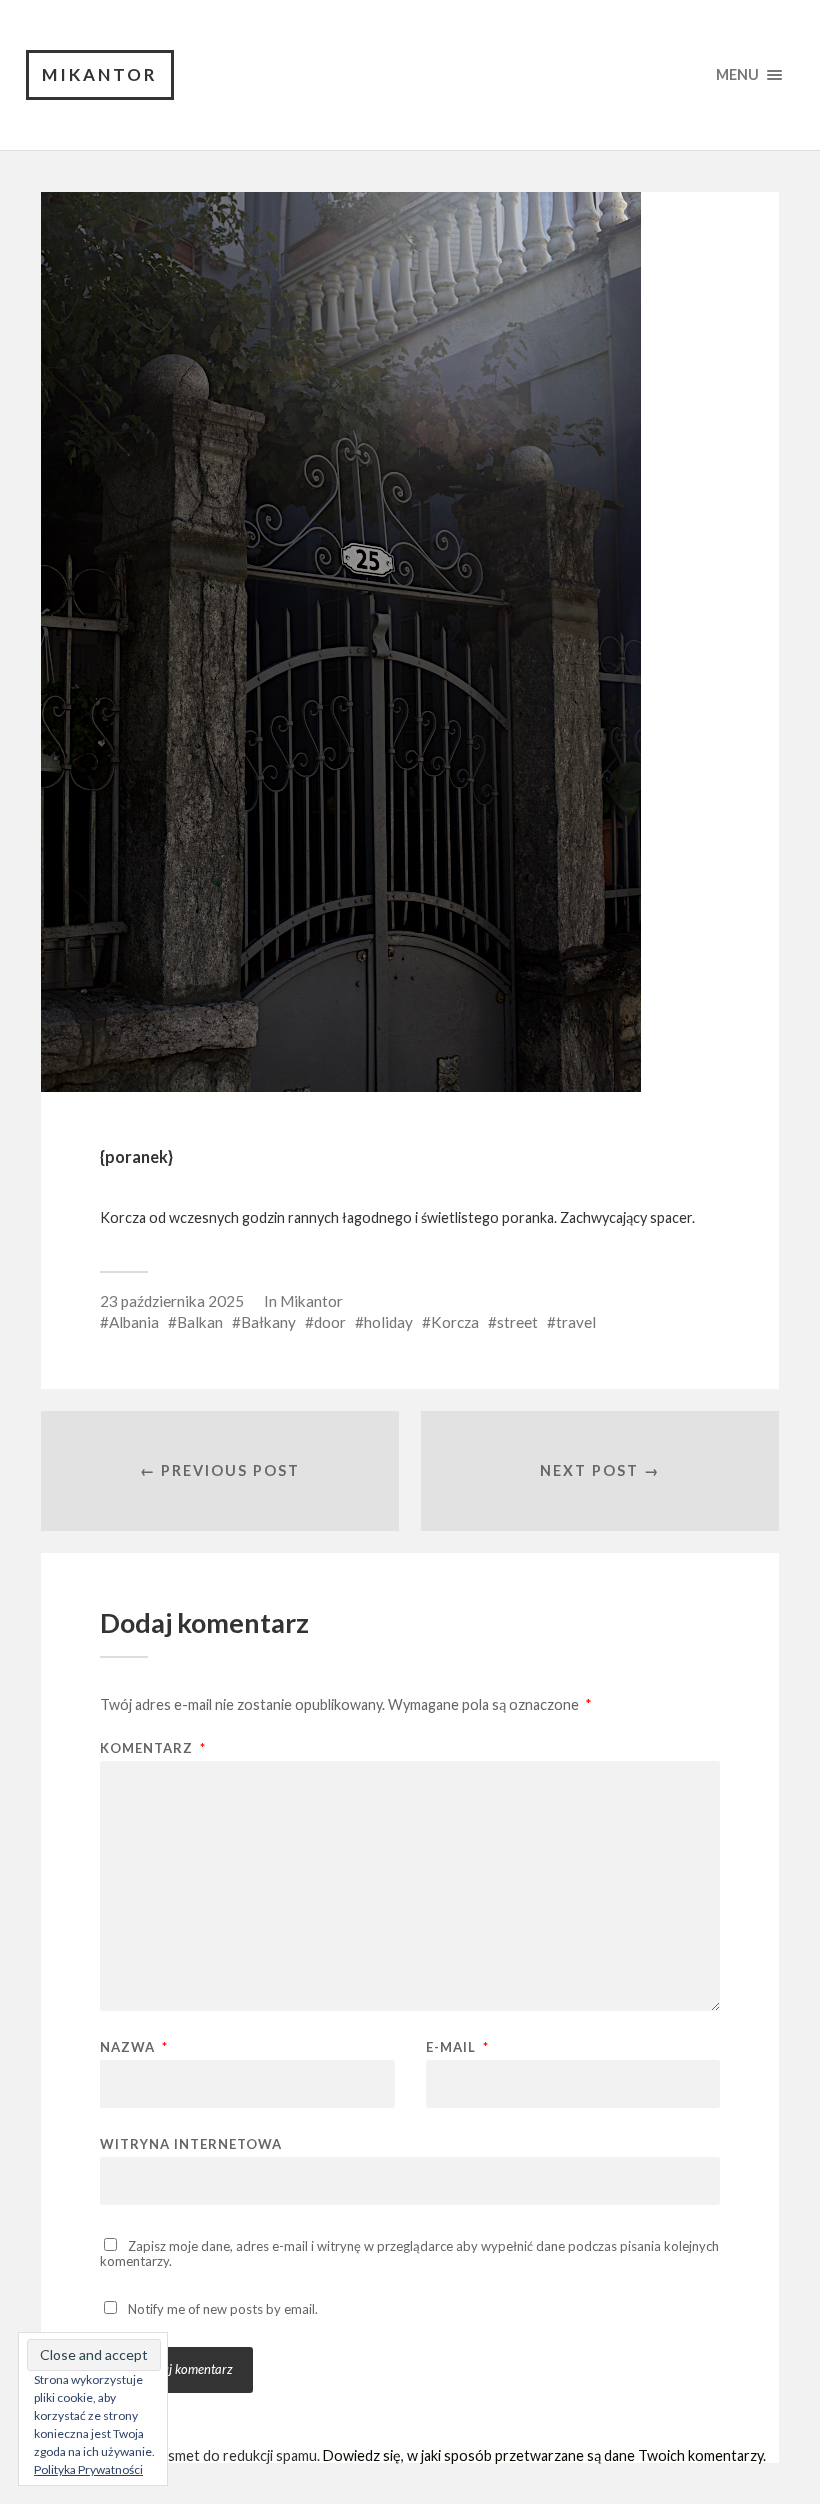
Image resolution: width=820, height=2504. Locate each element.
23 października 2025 (172, 1301)
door (330, 1322)
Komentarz (153, 1748)
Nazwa (134, 2047)
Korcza (455, 1322)
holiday (388, 1322)
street (517, 1322)
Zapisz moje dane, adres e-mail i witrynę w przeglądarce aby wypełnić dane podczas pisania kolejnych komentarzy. (409, 2253)
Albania (134, 1322)
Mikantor (100, 74)
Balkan (200, 1322)
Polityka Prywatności (88, 2469)
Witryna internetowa (191, 2143)
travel (576, 1322)
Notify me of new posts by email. (223, 2309)
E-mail (457, 2047)
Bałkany (268, 1322)
